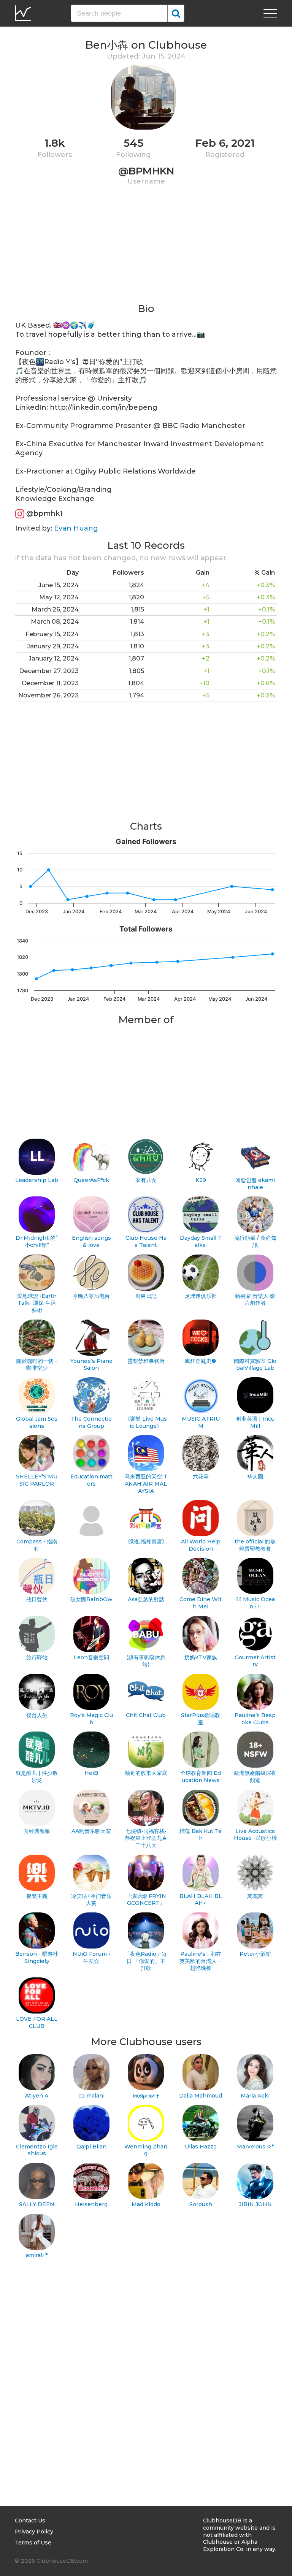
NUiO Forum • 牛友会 (91, 1957)
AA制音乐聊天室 (91, 1831)
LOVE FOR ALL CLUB (37, 2022)
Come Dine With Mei (201, 1603)
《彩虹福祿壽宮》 (146, 1541)
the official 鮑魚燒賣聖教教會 (255, 1545)
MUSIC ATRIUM (201, 1422)
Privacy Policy (34, 2532)
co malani (91, 2096)
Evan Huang (76, 528)
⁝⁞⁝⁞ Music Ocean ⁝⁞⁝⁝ (255, 1603)
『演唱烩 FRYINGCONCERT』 (146, 1900)
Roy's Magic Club (91, 1719)
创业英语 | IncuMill (255, 1422)
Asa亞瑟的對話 (146, 1599)
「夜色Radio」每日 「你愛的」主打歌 (146, 1961)
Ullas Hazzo (201, 2147)
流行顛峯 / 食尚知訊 (255, 1241)
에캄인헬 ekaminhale (255, 1184)
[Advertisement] (146, 249)
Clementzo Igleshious (37, 2150)
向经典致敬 (37, 1831)
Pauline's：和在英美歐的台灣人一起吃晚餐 (201, 1961)
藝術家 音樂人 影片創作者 (255, 1300)
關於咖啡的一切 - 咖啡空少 (37, 1365)
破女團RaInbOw (91, 1599)
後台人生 (37, 1715)
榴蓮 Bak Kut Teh (201, 1835)
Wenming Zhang (146, 2150)
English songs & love (91, 1241)
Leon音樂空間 (91, 1657)
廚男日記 (146, 1296)
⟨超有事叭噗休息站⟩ (146, 1661)
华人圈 (255, 1477)
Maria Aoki (255, 2096)
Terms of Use (33, 2543)
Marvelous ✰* (255, 2147)
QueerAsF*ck (91, 1180)
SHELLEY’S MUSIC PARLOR (37, 1480)
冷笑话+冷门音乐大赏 (91, 1900)
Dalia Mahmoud (201, 2096)
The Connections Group (91, 1422)
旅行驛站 (37, 1657)
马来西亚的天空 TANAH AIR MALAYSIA (146, 1484)
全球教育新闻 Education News (201, 1777)
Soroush (201, 2204)
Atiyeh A (37, 2096)
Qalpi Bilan (91, 2147)
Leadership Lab (37, 1180)
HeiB (91, 1773)
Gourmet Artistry (255, 1661)
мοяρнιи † (146, 2096)
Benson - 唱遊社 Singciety (37, 1957)
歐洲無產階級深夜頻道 (255, 1777)
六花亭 (201, 1477)
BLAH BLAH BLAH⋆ (201, 1900)
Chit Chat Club (146, 1715)
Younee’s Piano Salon (91, 1365)
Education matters (91, 1480)
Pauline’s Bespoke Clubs (255, 1719)
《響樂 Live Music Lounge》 (146, 1422)
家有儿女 (146, 1180)
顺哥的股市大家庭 (146, 1773)
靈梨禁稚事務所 (146, 1361)
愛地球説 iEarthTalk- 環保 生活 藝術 (37, 1303)
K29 (201, 1180)
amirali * (37, 2255)
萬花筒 (255, 1896)
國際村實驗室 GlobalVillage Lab (255, 1365)
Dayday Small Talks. (201, 1241)
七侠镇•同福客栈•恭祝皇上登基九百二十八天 (146, 1838)
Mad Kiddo (146, 2204)
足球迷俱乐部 (201, 1296)
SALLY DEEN (37, 2204)
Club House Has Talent (146, 1241)
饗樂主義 (37, 1896)
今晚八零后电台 (91, 1296)
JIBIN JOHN (255, 2204)
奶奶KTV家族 (201, 1657)
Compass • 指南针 (37, 1545)
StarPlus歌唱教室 (201, 1719)
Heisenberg (91, 2204)
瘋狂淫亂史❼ (201, 1361)
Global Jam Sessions (37, 1422)
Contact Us (30, 2521)
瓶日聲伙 (37, 1599)
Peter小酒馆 (255, 1954)
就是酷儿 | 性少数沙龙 (37, 1777)
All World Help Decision (201, 1545)
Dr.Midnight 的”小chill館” (37, 1241)
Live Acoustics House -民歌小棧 (255, 1835)
